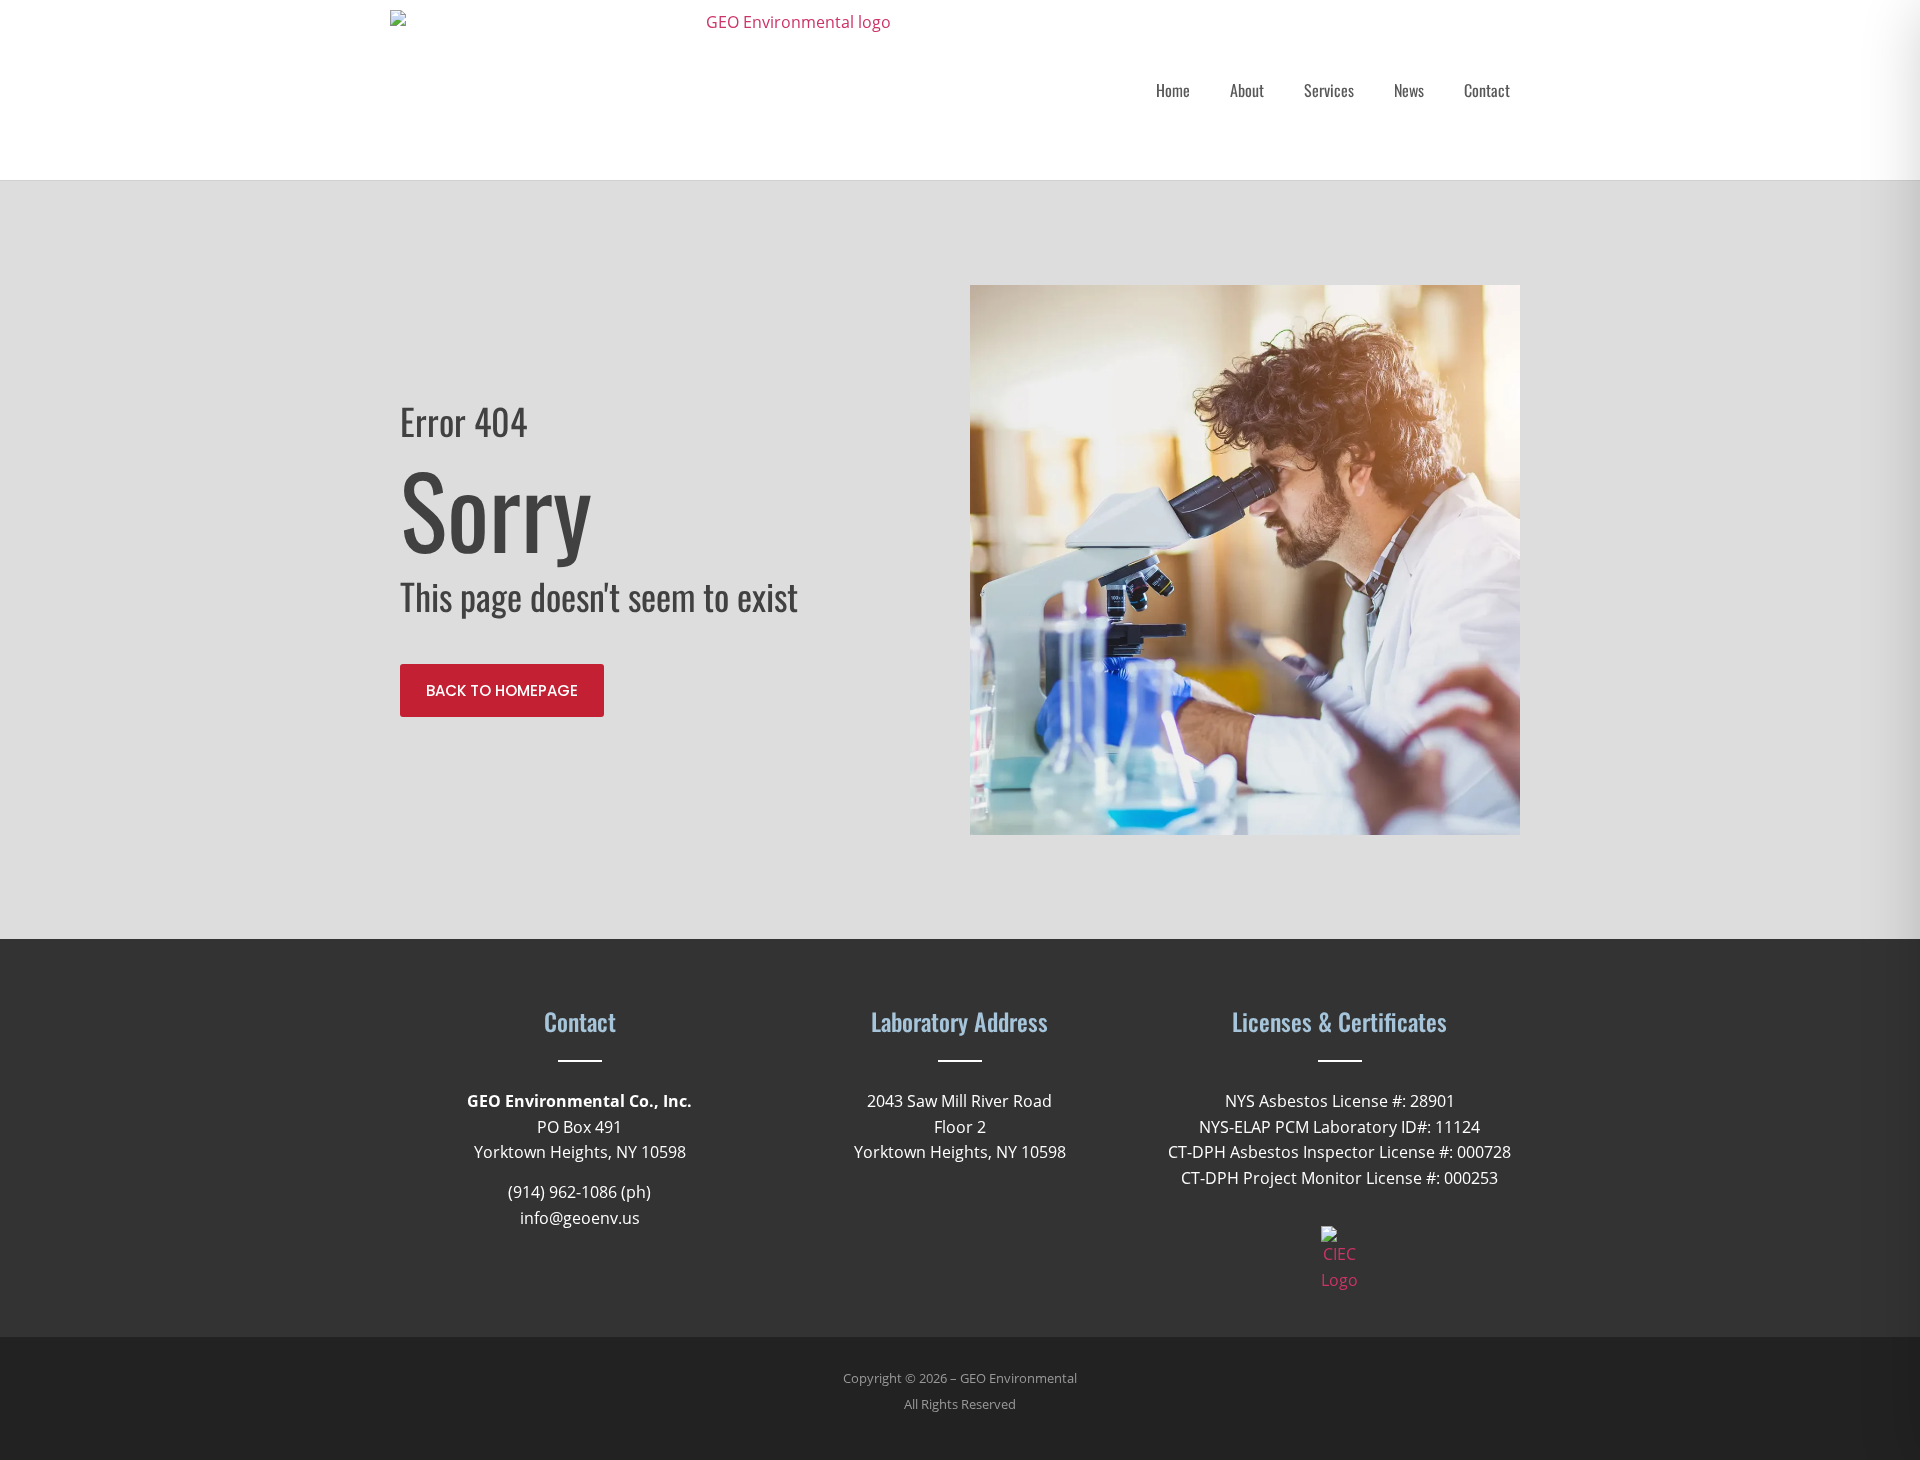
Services (1329, 90)
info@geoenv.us (580, 1218)
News (1409, 90)
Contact (1487, 90)
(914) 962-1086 (562, 1192)
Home (1173, 90)
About (1247, 90)
